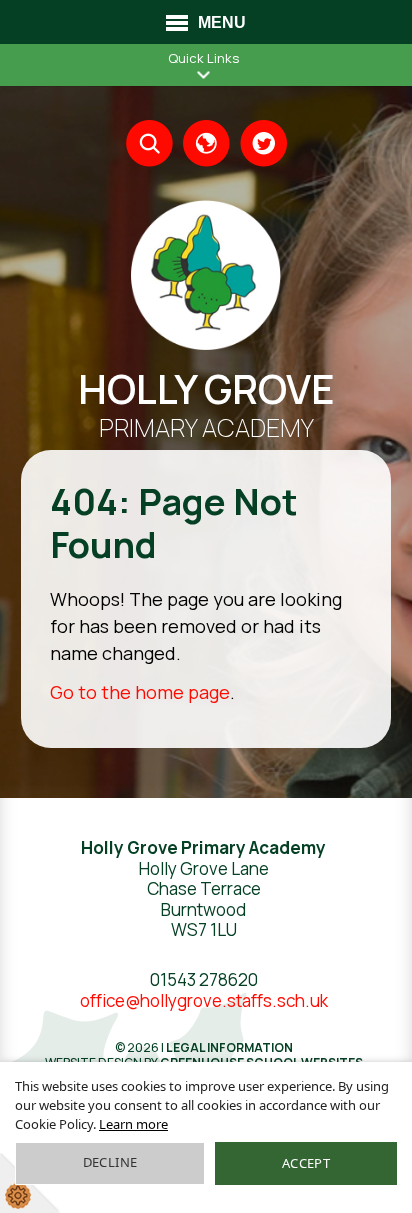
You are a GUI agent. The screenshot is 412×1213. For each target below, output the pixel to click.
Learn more (133, 1124)
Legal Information (229, 1047)
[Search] (149, 143)
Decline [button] (110, 1162)
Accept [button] (306, 1163)
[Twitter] (263, 143)
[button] (204, 74)
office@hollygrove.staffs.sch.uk (204, 1000)
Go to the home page (140, 692)
